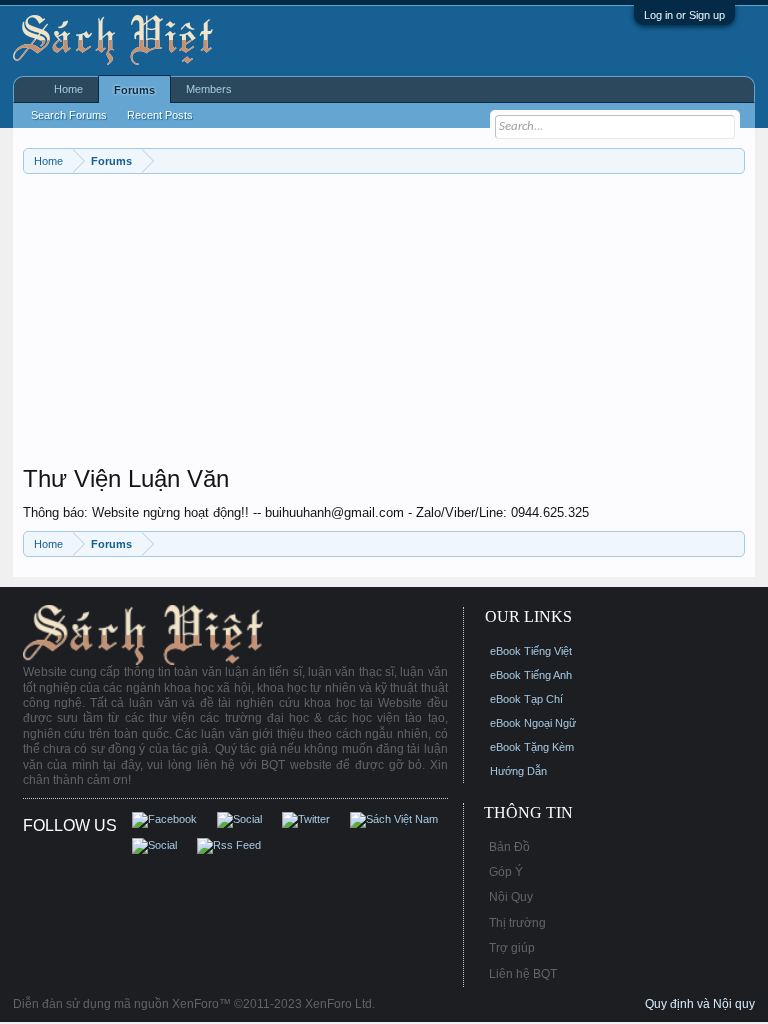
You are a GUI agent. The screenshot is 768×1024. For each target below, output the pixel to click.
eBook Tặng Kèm (532, 747)
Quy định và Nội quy (700, 1004)
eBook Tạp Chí (526, 699)
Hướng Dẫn (518, 771)
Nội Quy (511, 897)
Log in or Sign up (684, 15)
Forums (134, 90)
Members (209, 89)
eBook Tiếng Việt (531, 651)
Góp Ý (506, 872)
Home (68, 89)
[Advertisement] (384, 324)
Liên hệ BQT (523, 974)
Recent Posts (160, 115)
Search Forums (69, 115)
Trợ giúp (512, 948)
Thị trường (517, 923)
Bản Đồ (509, 847)
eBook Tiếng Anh (531, 675)
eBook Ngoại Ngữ (533, 723)
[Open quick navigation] (732, 160)
